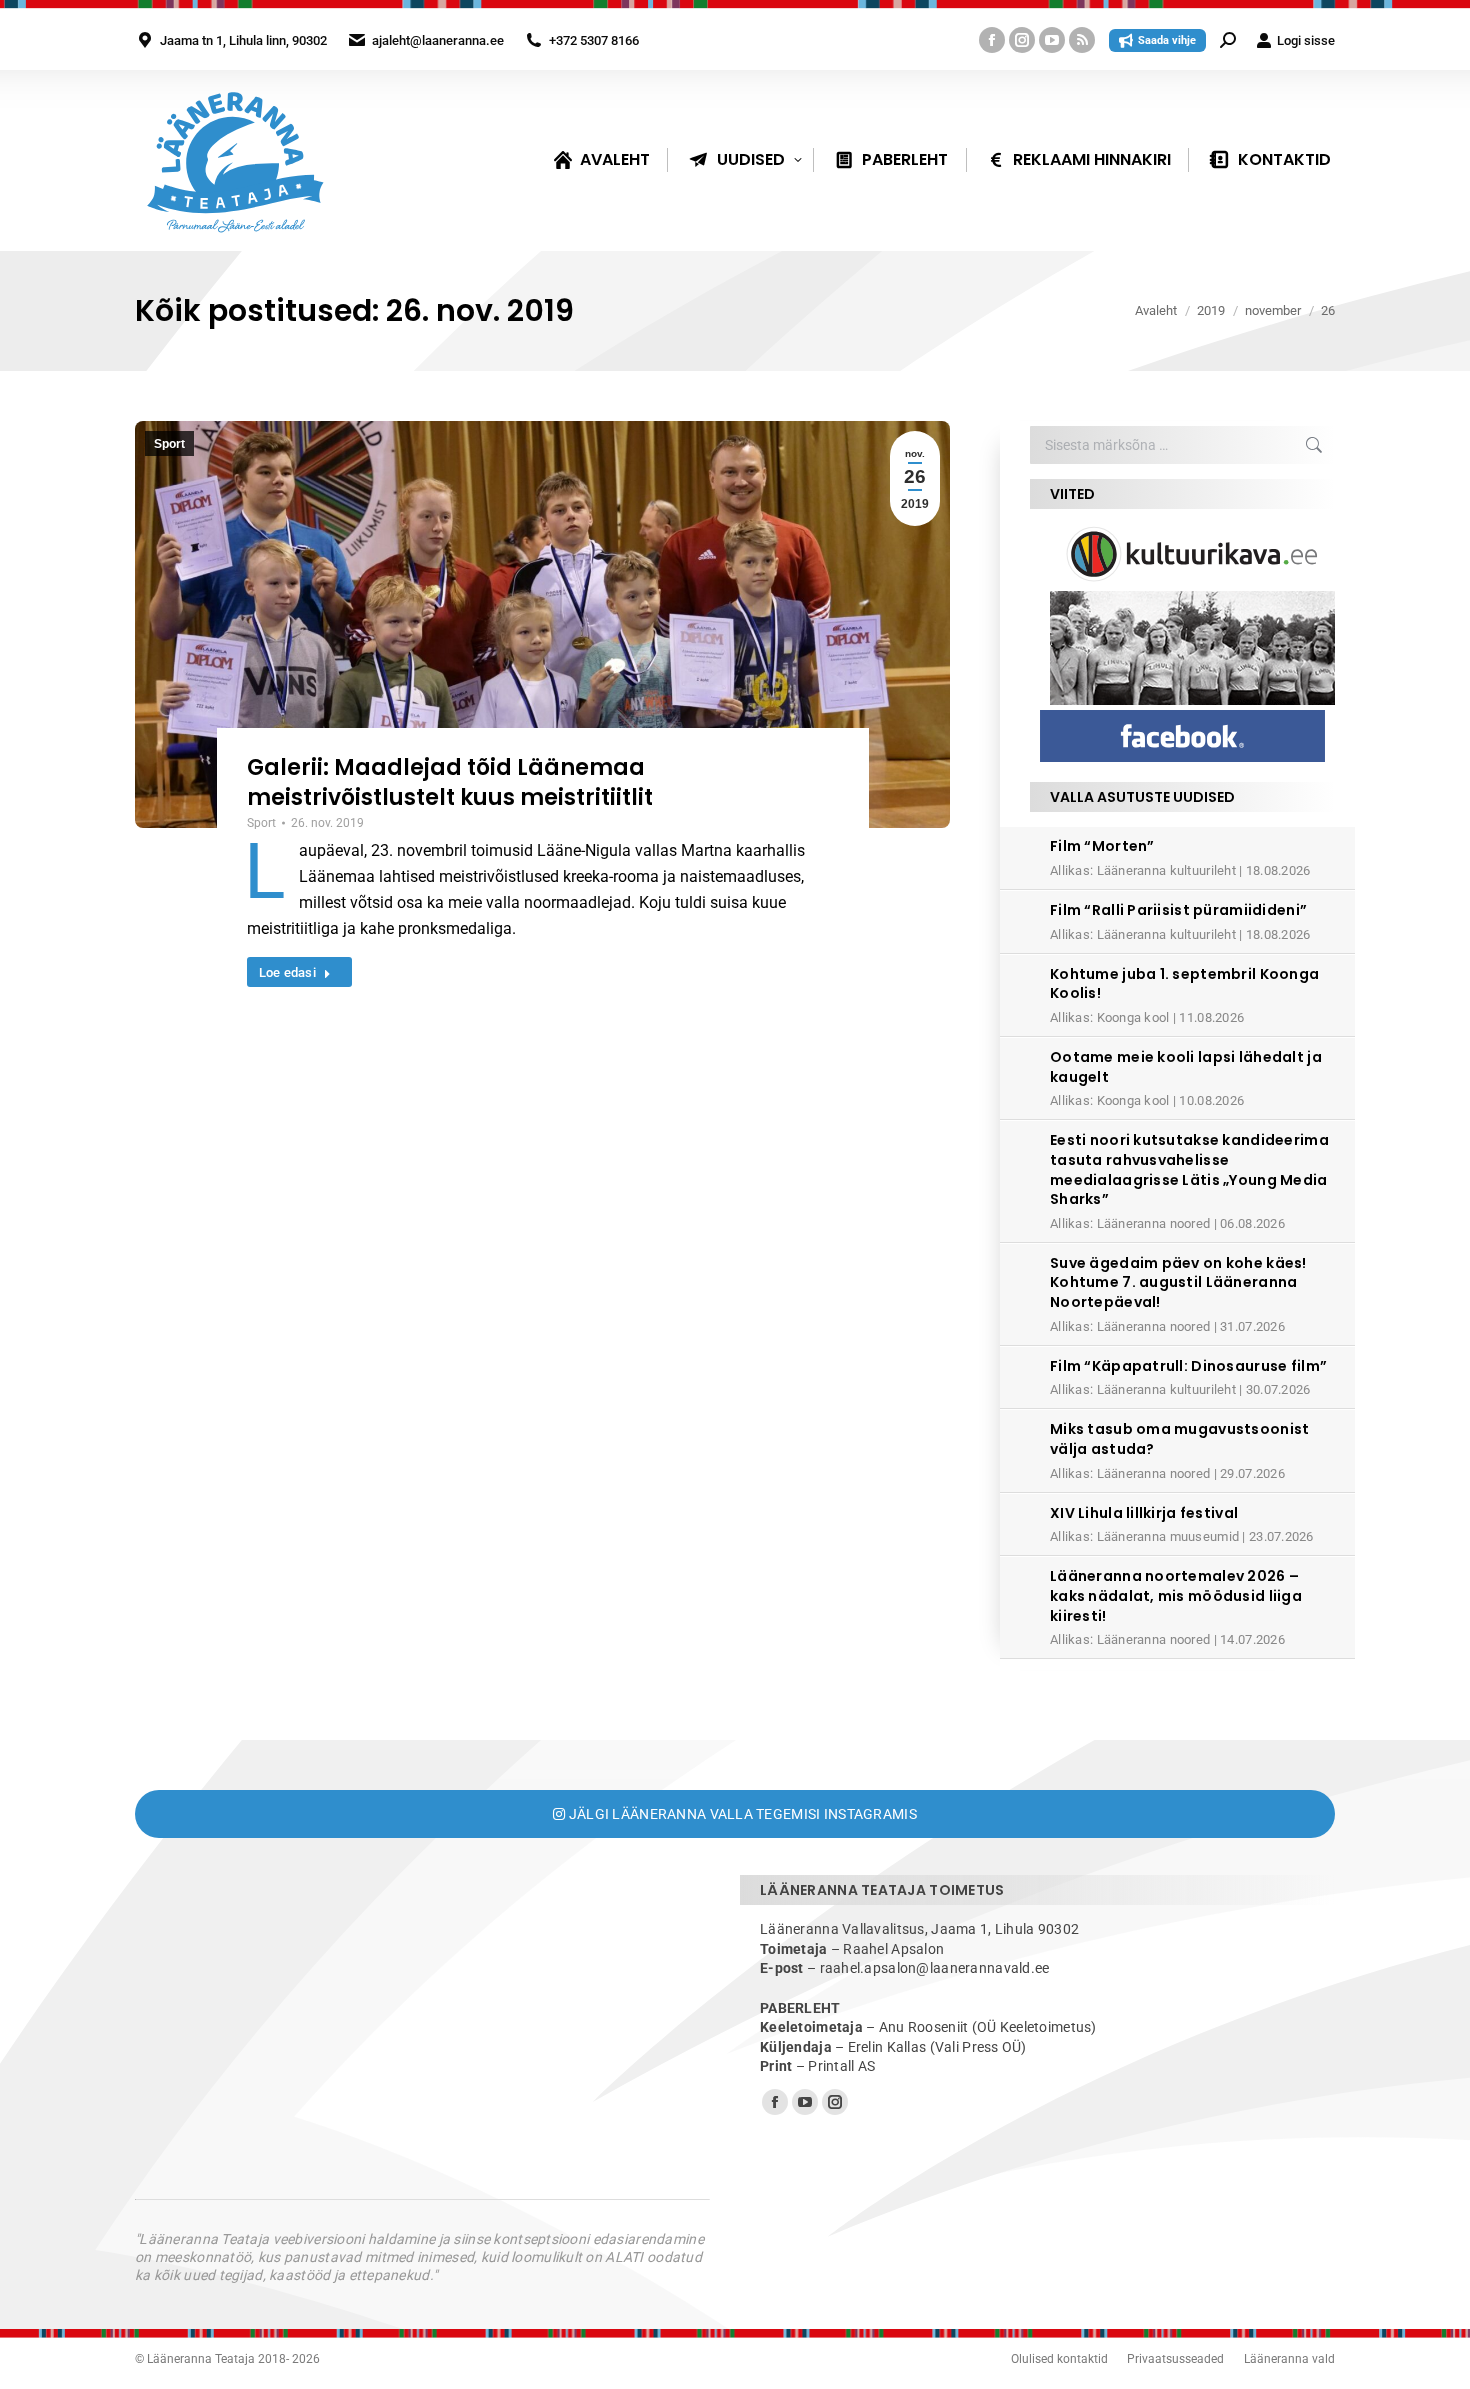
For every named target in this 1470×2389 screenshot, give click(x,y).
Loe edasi (287, 972)
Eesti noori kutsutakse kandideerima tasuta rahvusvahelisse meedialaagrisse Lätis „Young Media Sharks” (1189, 1169)
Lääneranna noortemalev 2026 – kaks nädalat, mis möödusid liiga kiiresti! (1176, 1595)
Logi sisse (1306, 40)
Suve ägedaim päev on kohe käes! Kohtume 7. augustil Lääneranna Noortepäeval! (1178, 1282)
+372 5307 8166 (594, 40)
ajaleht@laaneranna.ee (438, 40)
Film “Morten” (1102, 846)
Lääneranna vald (1289, 2359)
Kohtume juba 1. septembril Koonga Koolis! (1184, 984)
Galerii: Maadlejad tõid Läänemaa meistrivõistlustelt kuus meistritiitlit (450, 782)
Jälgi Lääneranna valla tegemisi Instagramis (740, 1814)
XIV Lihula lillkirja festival (1144, 1513)
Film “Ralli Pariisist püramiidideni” (1178, 910)
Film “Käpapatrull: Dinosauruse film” (1188, 1366)
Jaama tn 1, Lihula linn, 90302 (243, 40)
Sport (169, 444)
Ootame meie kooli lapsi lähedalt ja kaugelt (1186, 1067)
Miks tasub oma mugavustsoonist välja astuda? (1179, 1439)
